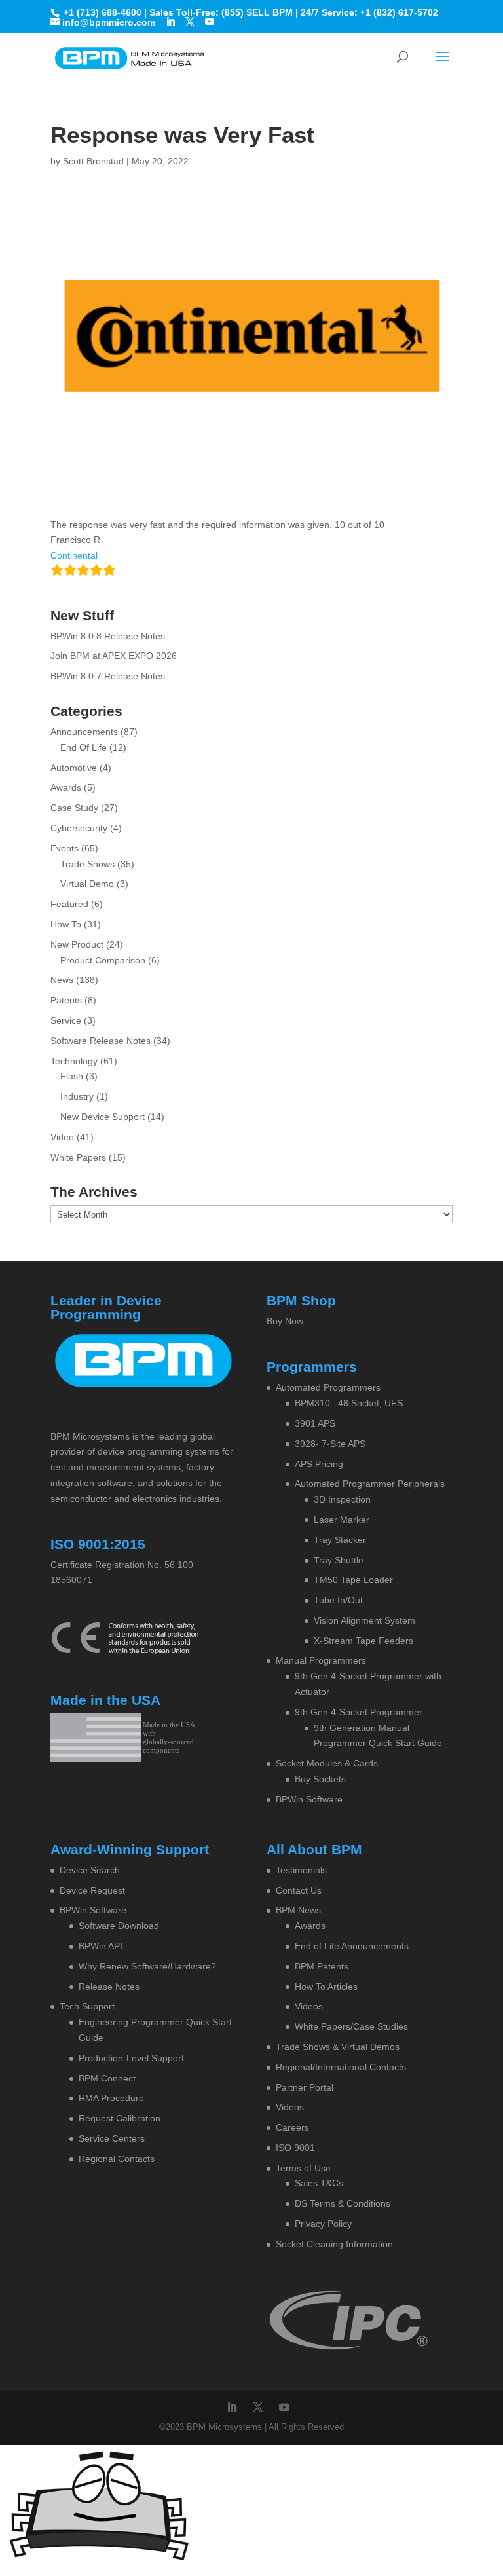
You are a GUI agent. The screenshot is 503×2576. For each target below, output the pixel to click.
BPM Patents (322, 1966)
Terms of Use (303, 2168)
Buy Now (285, 1321)
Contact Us (299, 1890)
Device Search (90, 1870)
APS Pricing (319, 1464)
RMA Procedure (111, 2098)
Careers (292, 2127)
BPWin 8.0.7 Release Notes (108, 676)
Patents (66, 1000)
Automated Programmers (328, 1387)
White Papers (78, 1157)
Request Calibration (120, 2118)
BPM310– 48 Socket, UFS (349, 1403)
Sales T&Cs (319, 2183)
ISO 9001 (295, 2148)
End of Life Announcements (352, 1946)
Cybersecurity (79, 828)
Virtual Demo (87, 884)
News (62, 980)
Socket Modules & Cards (327, 1763)
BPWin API (101, 1946)
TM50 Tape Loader (353, 1580)
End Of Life (84, 747)
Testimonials (301, 1870)
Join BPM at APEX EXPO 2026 (114, 656)
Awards (66, 787)
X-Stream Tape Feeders (363, 1641)
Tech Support (87, 2006)
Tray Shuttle (339, 1560)
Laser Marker (342, 1520)
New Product (77, 944)
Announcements (84, 732)
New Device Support (102, 1117)
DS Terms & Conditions (343, 2203)
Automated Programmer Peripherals (370, 1484)
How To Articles (326, 1987)
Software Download (119, 1926)
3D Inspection (342, 1499)
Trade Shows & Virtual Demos (338, 2047)
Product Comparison (103, 960)
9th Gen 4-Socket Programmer (359, 1712)
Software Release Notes (101, 1041)
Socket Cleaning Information (334, 2244)
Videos (309, 2006)
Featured (69, 904)
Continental (74, 555)
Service (66, 1020)
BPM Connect (107, 2078)
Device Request (92, 1890)
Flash (72, 1076)
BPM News (298, 1910)
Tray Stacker (340, 1540)
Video (62, 1137)
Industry (77, 1096)
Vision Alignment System (364, 1620)
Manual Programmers (321, 1660)
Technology (74, 1061)
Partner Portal (305, 2087)
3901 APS (315, 1423)
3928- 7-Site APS (330, 1444)
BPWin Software (309, 1799)
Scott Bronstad (93, 161)
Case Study (74, 808)
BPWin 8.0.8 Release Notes (108, 636)
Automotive (74, 768)
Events (65, 848)
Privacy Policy (323, 2224)
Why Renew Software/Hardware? (147, 1966)
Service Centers (112, 2138)
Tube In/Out (338, 1600)
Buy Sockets (320, 1779)
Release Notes (109, 1987)
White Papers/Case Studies (351, 2026)
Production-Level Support (131, 2058)
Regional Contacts (117, 2159)
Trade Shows (87, 864)
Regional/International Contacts (341, 2067)
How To (66, 924)
